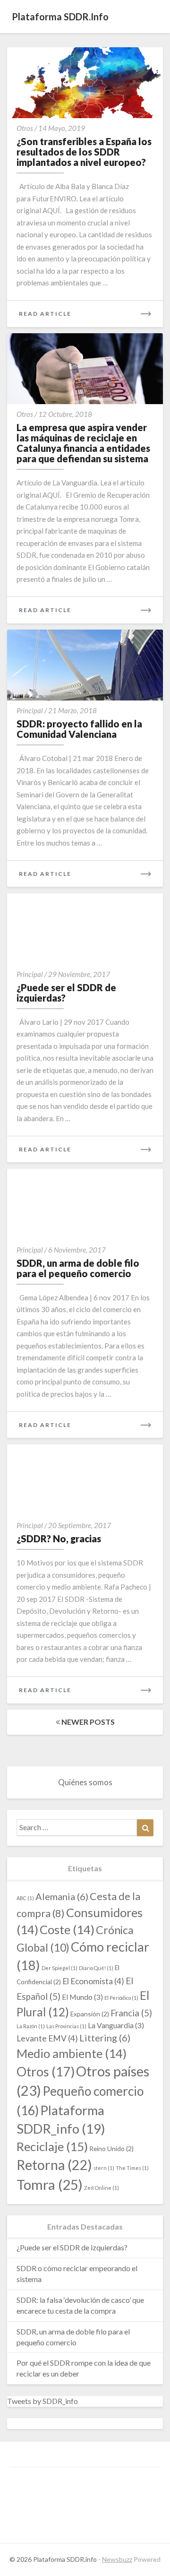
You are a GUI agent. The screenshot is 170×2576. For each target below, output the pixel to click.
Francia (131, 2013)
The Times (132, 2168)
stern (104, 2168)
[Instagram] (52, 2486)
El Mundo (82, 1997)
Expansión (90, 2014)
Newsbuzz (117, 2559)
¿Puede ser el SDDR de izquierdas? (66, 993)
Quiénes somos (85, 1782)
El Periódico (121, 1998)
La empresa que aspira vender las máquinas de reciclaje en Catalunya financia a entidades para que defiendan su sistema (83, 443)
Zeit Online (102, 2188)
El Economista (93, 1981)
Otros (25, 128)
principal (30, 710)
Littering (105, 2038)
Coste (67, 1929)
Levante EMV (47, 2038)
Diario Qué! (96, 1968)
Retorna (54, 2165)
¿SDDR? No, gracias (59, 1539)
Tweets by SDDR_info (42, 2401)
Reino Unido (111, 2148)
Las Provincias (66, 2026)
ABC (25, 1898)
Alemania (62, 1896)
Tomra (50, 2184)
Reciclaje (52, 2146)
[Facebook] (24, 2486)
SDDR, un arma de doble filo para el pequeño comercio (78, 1268)
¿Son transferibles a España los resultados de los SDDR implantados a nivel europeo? (84, 152)
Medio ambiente (72, 2053)
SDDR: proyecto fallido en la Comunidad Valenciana (79, 729)
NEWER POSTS (87, 1722)
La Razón (31, 2026)
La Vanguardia (116, 2025)
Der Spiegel (59, 1968)
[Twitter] (80, 2486)
